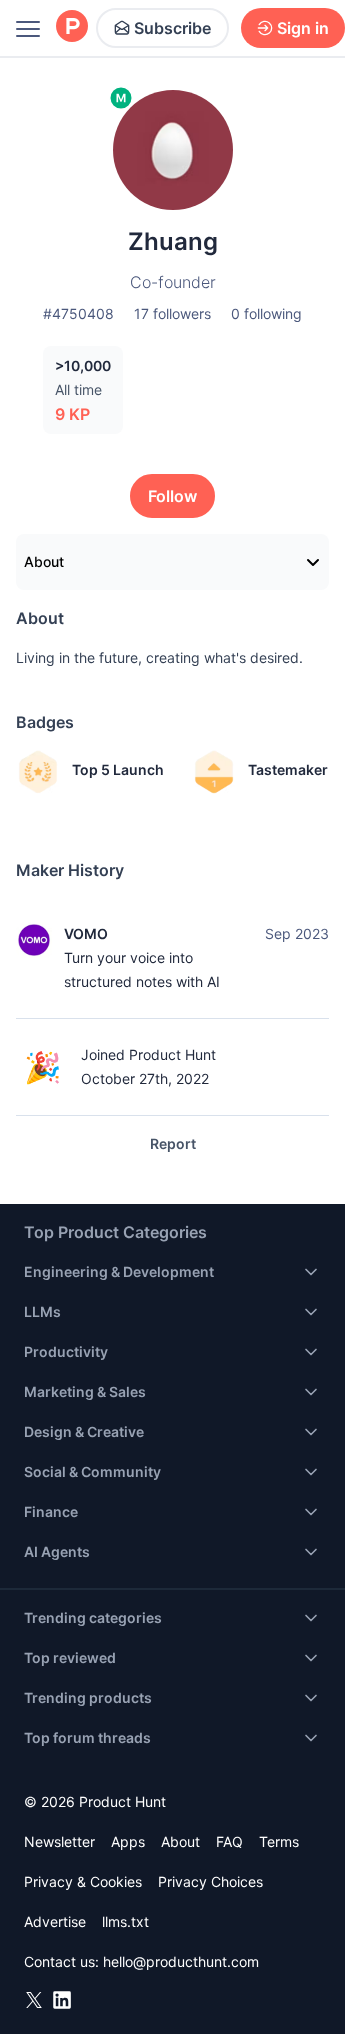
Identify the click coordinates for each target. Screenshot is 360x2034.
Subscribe (172, 28)
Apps (128, 1841)
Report (173, 1143)
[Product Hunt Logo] (72, 27)
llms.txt (125, 1921)
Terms (279, 1841)
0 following (266, 313)
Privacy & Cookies (83, 1881)
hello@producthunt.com (181, 1961)
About (44, 561)
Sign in (303, 28)
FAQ (229, 1841)
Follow (172, 496)
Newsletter (59, 1841)
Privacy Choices (210, 1881)
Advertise (55, 1921)
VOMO (86, 933)
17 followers (172, 313)
